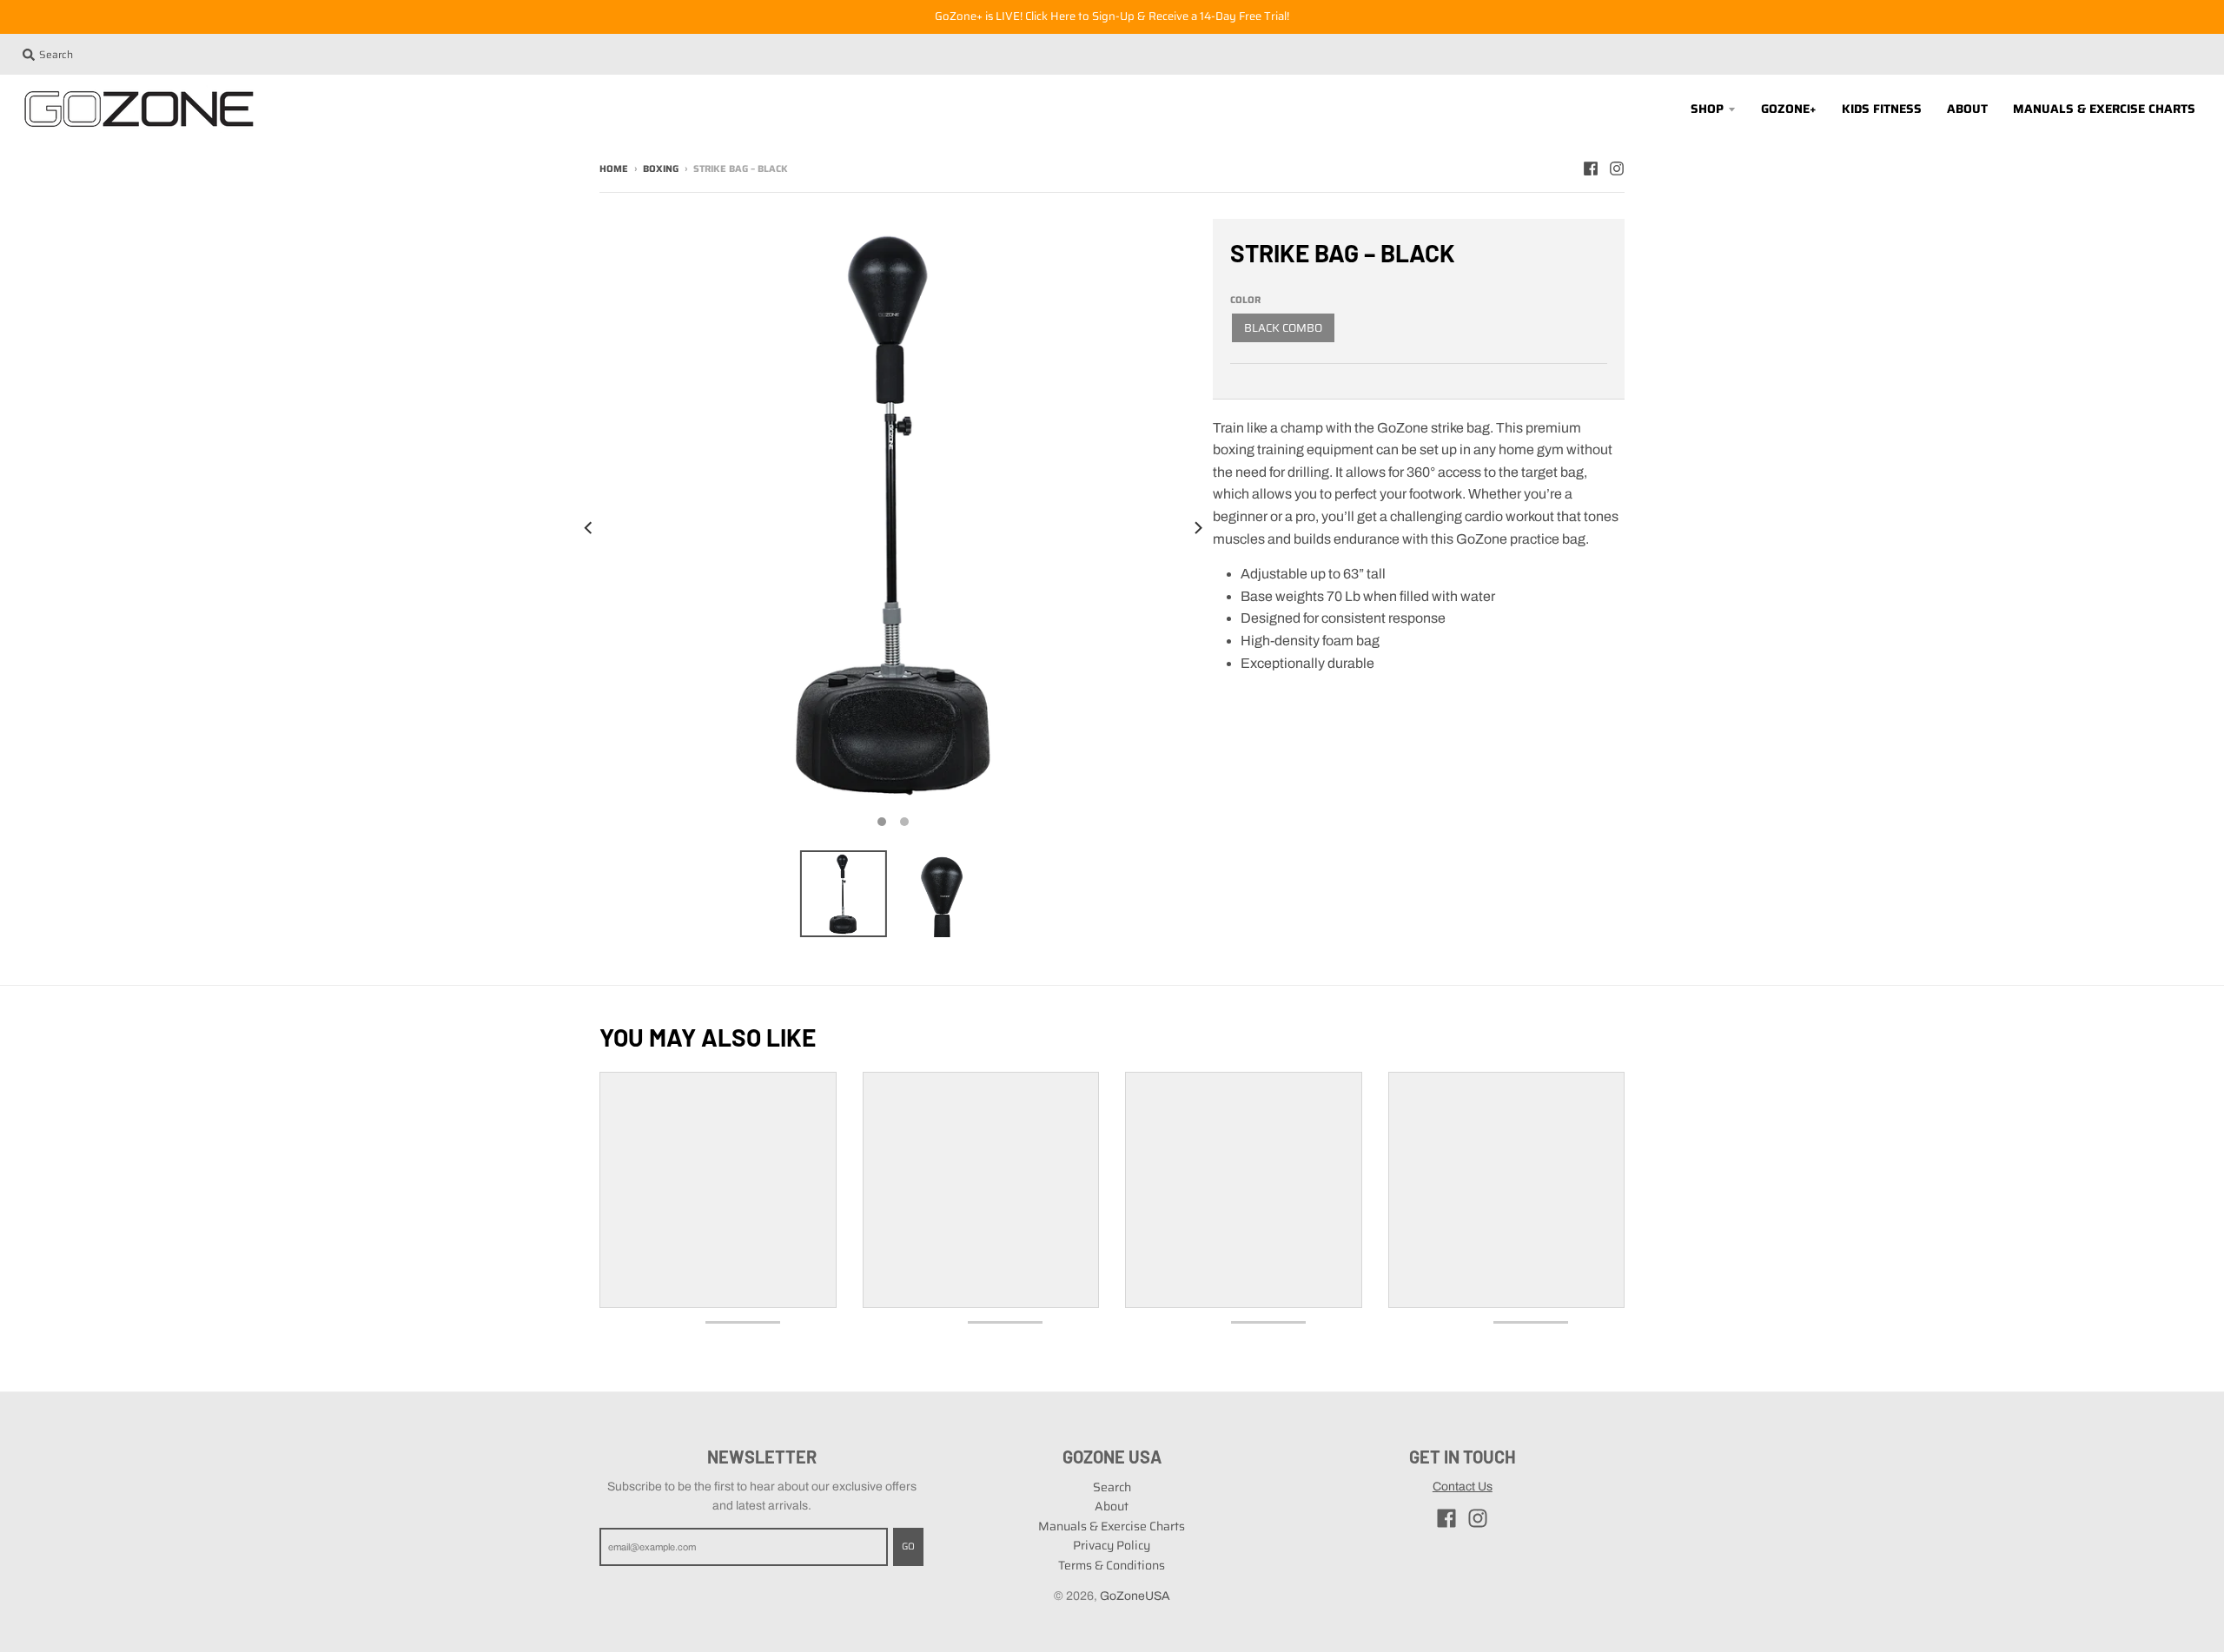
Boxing (661, 169)
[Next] (1197, 528)
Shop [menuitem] (1707, 109)
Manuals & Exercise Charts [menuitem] (2104, 109)
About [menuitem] (1967, 109)
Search (1112, 1487)
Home (614, 169)
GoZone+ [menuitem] (1789, 109)
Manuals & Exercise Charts (1112, 1526)
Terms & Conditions (1112, 1565)
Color (1245, 300)
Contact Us (1463, 1487)
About (1112, 1506)
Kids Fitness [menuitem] (1882, 109)
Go (908, 1546)
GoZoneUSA (1135, 1596)
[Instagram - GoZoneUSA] (1617, 169)
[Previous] (589, 528)
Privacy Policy (1112, 1545)
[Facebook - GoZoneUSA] (1591, 169)
